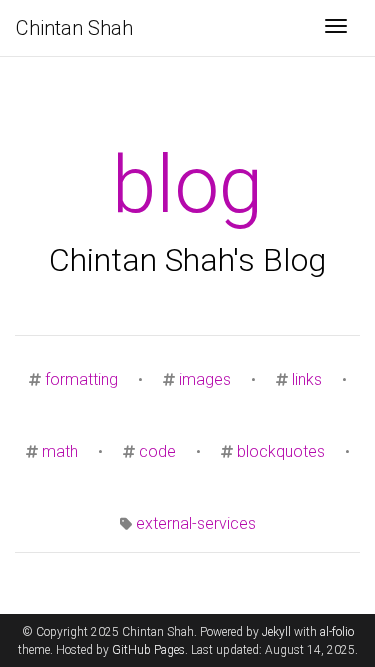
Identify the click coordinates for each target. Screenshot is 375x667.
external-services (196, 523)
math (60, 451)
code (157, 451)
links (307, 379)
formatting (81, 379)
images (205, 379)
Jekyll (276, 632)
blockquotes (281, 451)
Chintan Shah (74, 28)
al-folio (337, 632)
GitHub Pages (148, 650)
